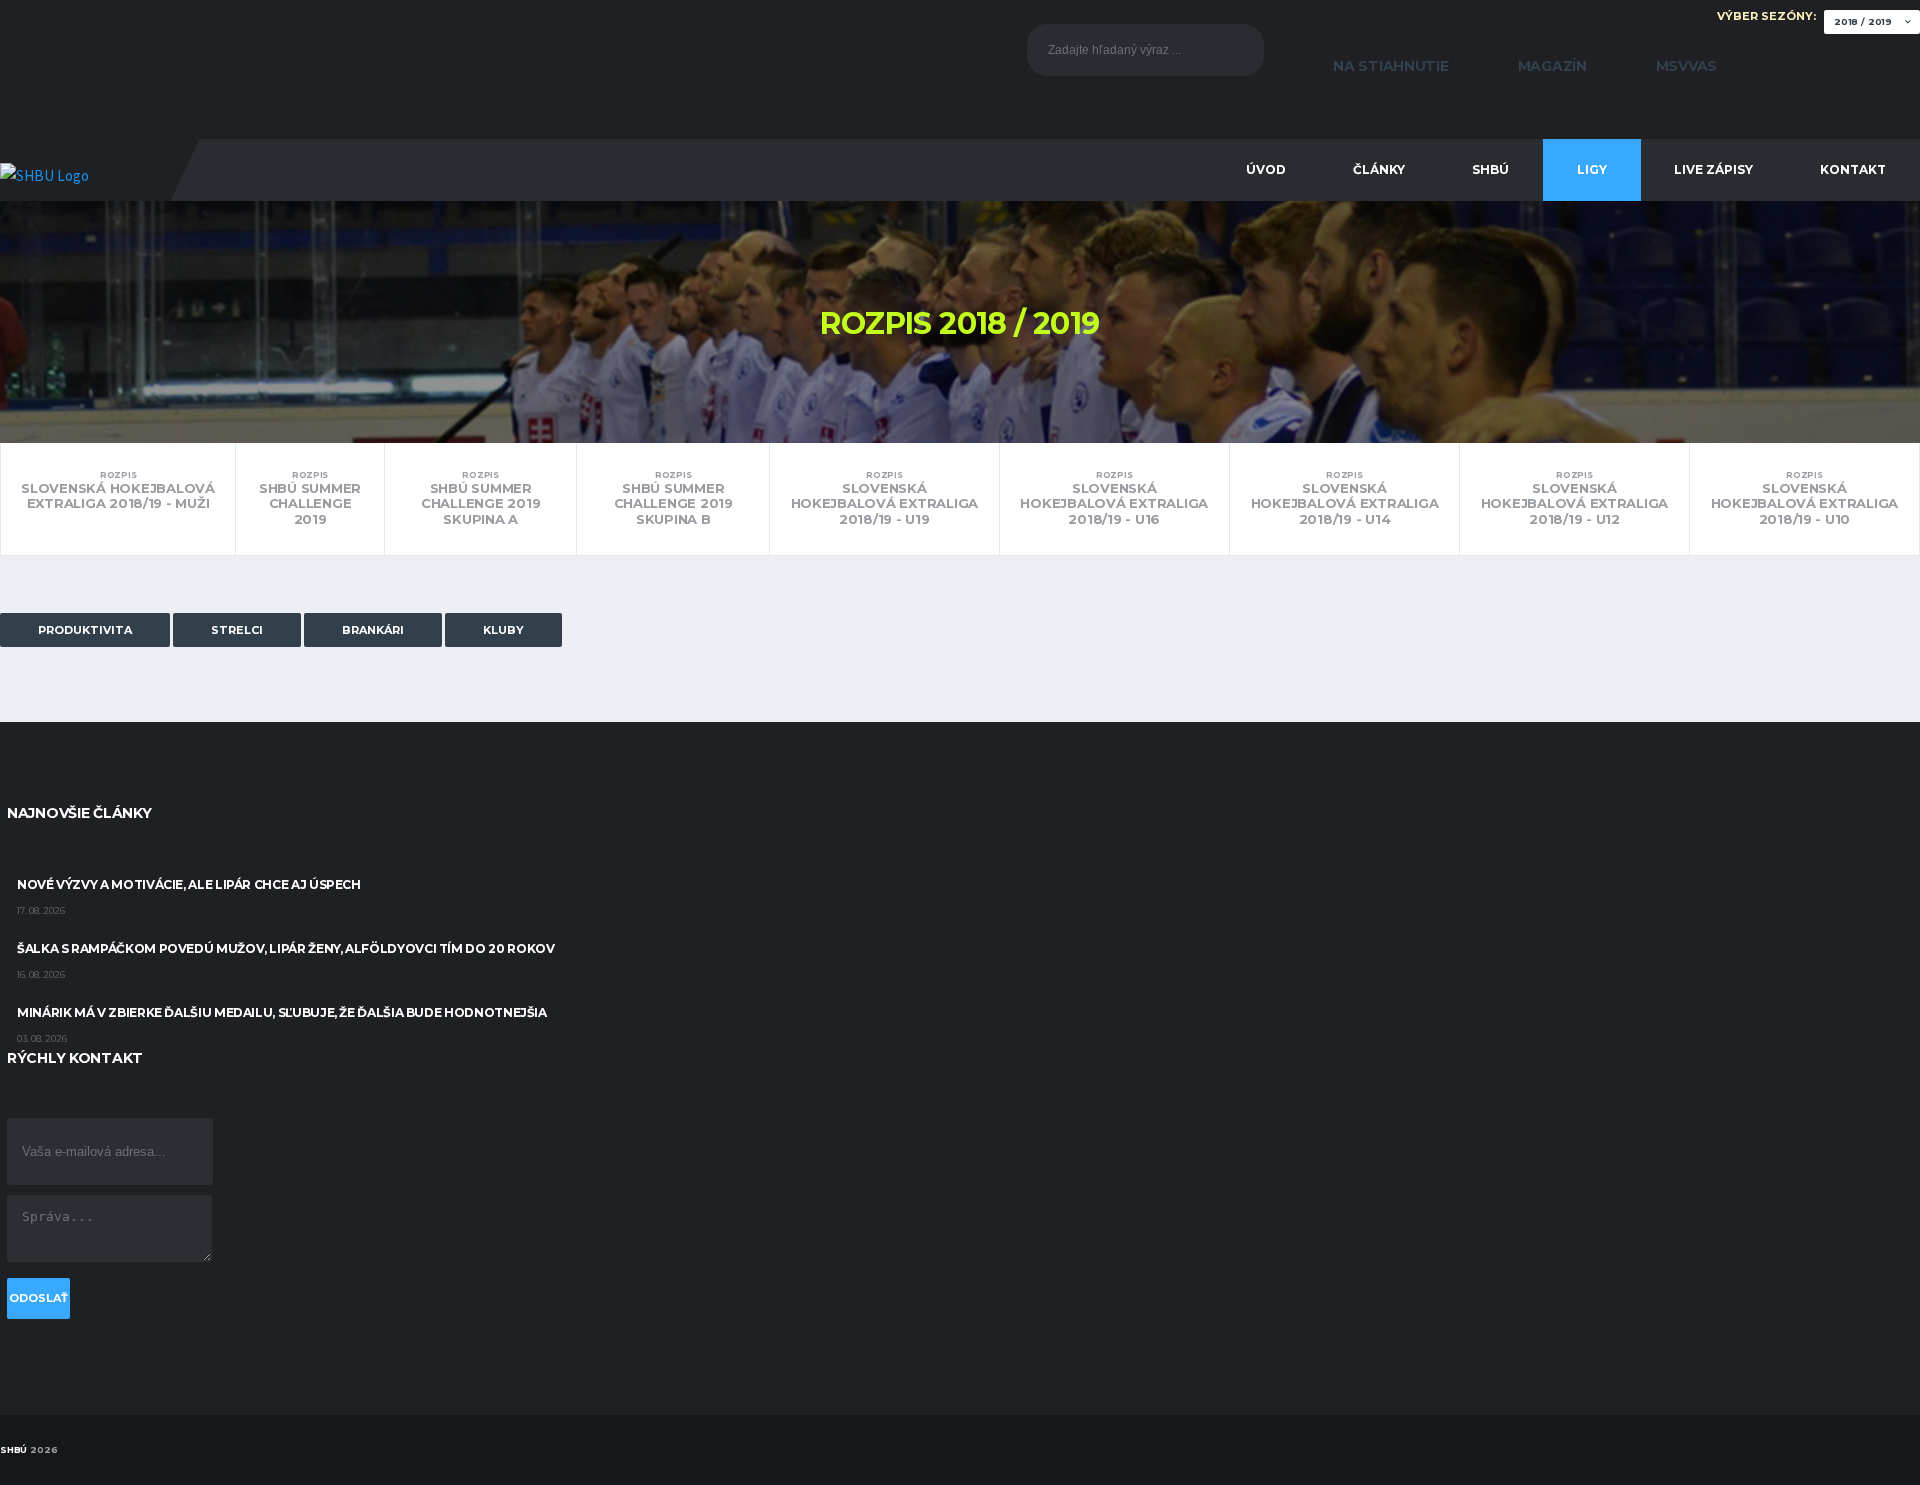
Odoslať (38, 1298)
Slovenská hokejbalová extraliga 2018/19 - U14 (1345, 498)
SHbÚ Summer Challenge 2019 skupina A (480, 498)
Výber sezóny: (1768, 16)
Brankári (373, 630)
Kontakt (1853, 169)
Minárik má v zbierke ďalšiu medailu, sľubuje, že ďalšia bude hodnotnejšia (282, 1012)
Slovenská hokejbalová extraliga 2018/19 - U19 (885, 498)
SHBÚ (1490, 169)
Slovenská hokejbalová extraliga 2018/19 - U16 (1114, 498)
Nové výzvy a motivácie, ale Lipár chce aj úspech (189, 884)
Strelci (237, 630)
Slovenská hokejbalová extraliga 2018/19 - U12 (1575, 498)
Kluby (503, 630)
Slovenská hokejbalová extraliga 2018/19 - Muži (118, 490)
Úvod (1266, 169)
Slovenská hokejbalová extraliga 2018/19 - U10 (1805, 498)
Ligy (1592, 169)
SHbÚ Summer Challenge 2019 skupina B (673, 498)
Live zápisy (1713, 169)
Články (1379, 169)
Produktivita (85, 630)
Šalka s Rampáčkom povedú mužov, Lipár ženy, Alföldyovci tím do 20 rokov (285, 948)
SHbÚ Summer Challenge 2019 (310, 498)
